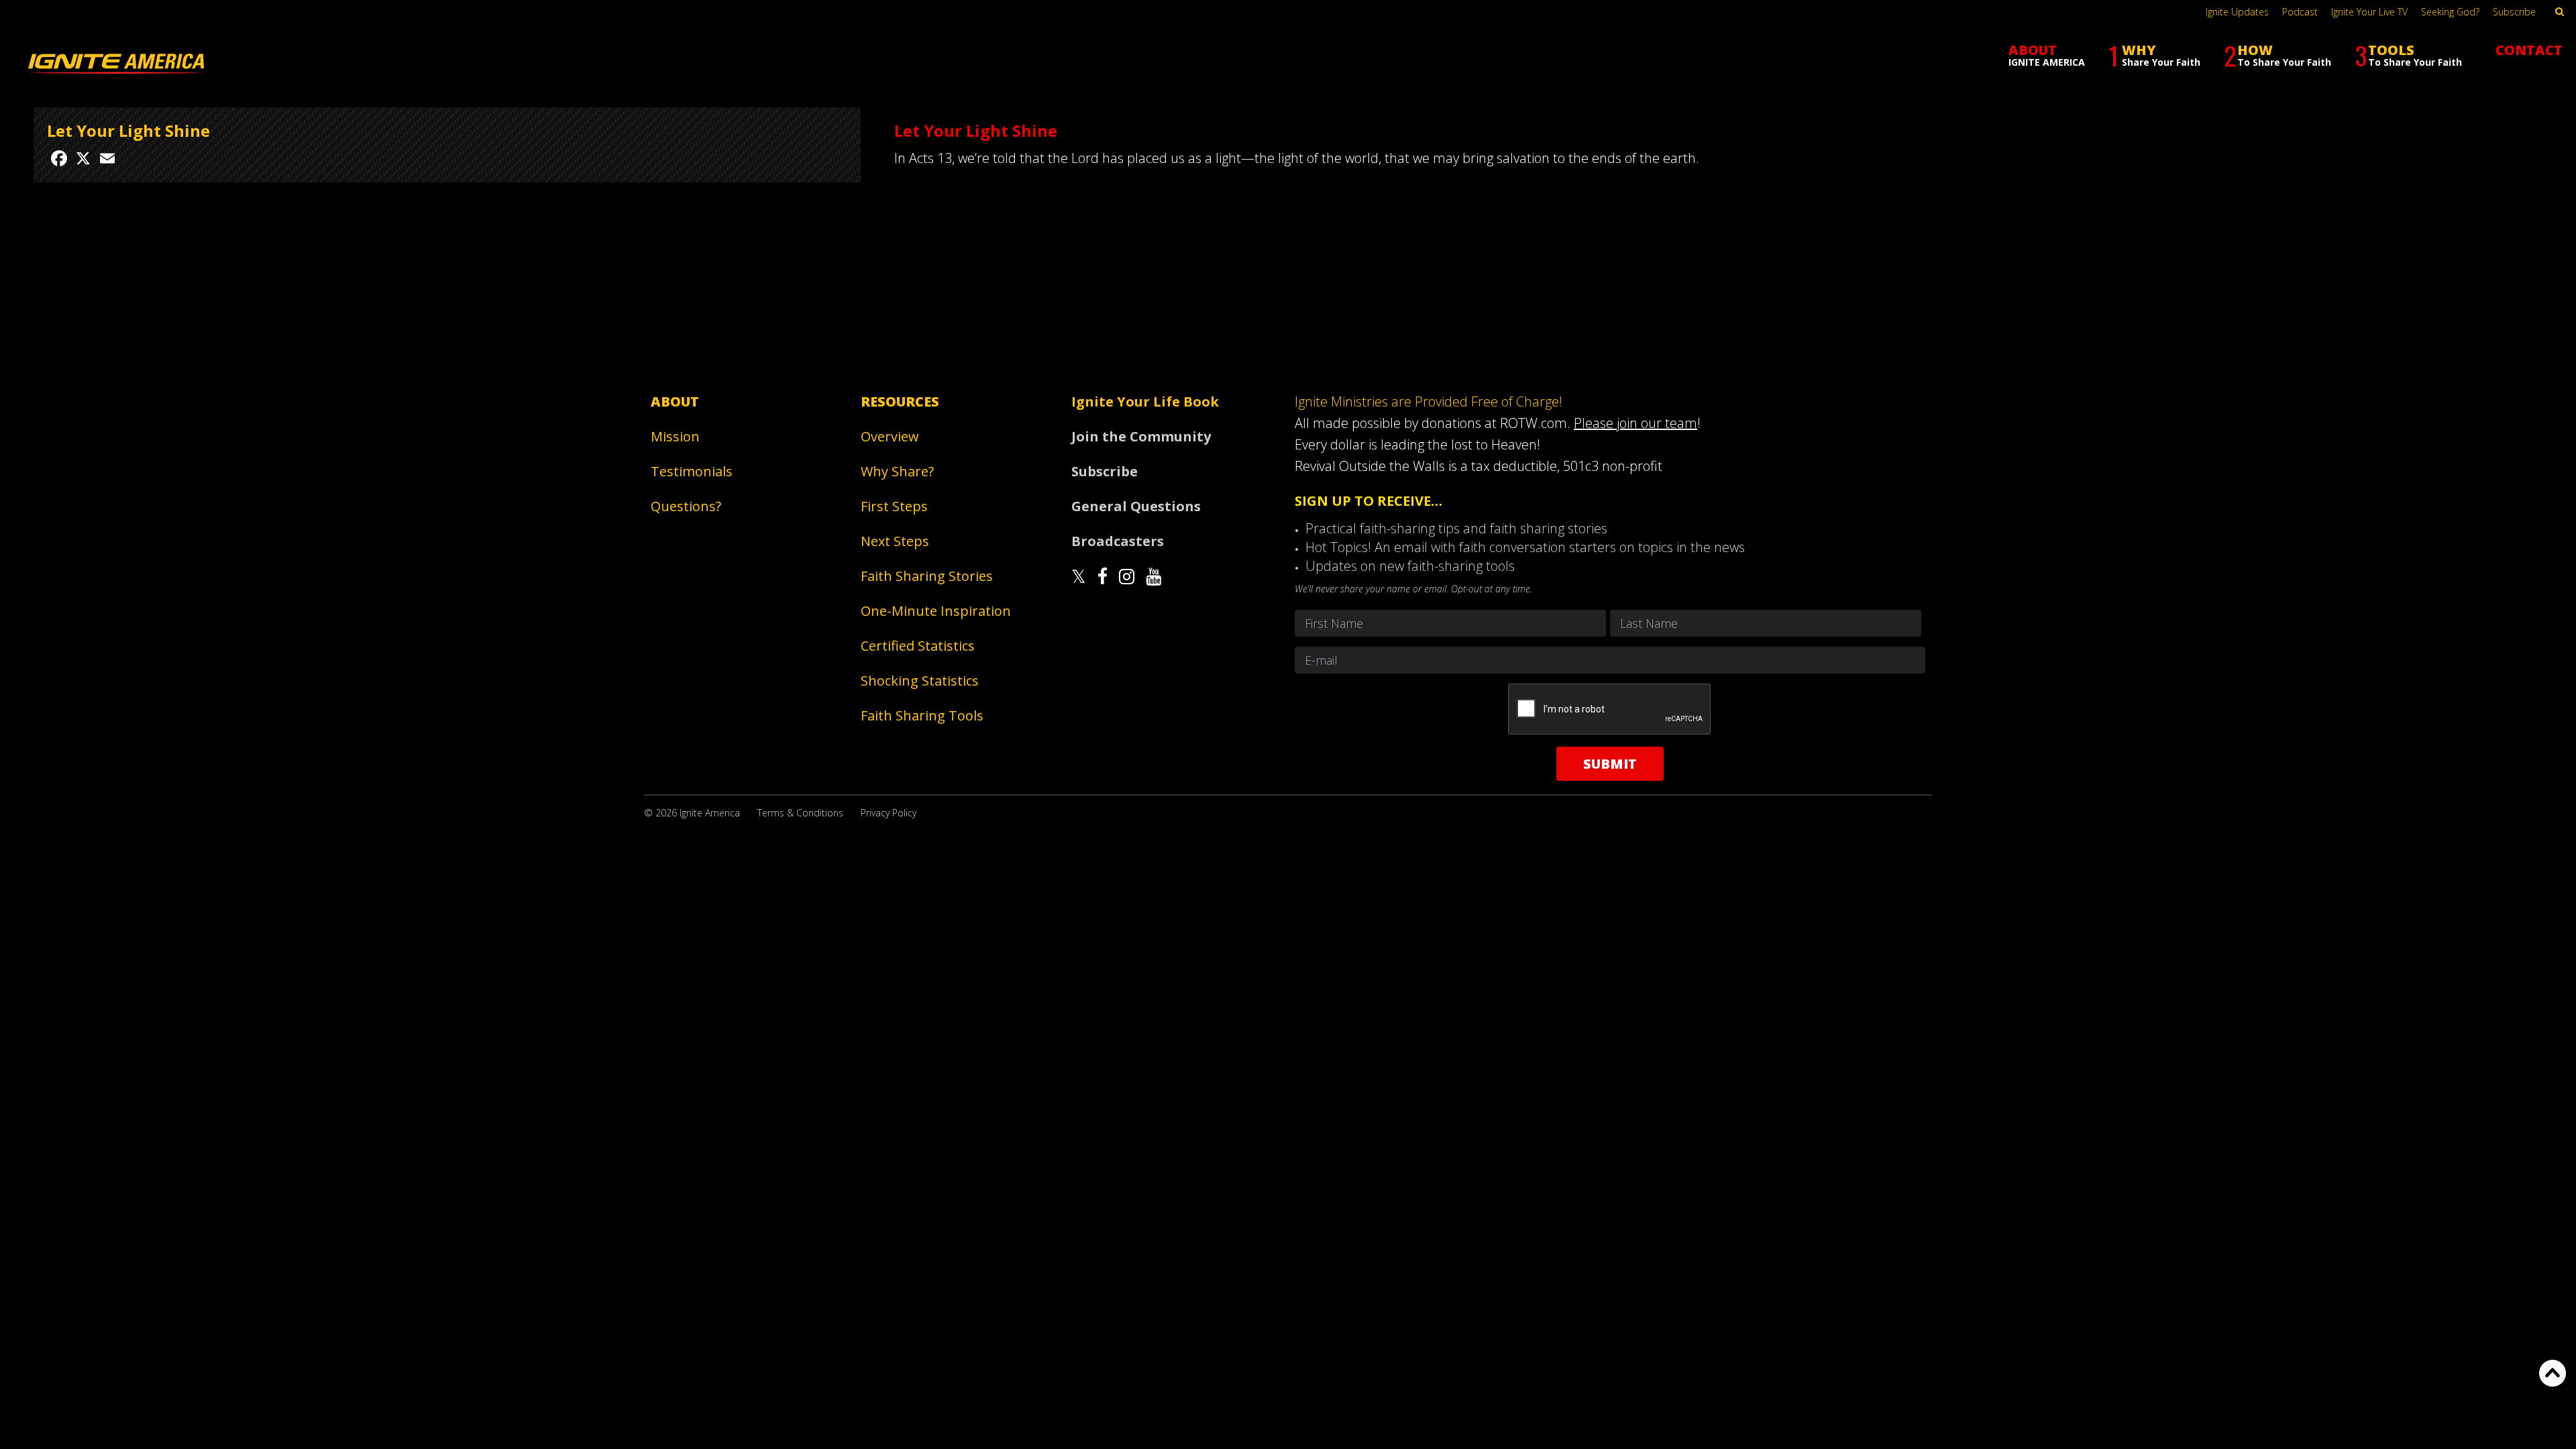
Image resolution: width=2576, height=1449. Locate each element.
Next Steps (895, 541)
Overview (890, 436)
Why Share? (897, 471)
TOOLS (2408, 55)
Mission (675, 436)
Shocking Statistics (920, 681)
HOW (2277, 55)
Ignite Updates (2237, 12)
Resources (900, 401)
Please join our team (1635, 423)
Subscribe (2514, 12)
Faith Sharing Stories (927, 576)
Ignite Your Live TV (2369, 12)
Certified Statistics (918, 646)
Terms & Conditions (800, 813)
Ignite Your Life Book (1145, 401)
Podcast (2300, 12)
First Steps (894, 506)
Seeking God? (2450, 12)
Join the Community (1141, 436)
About (675, 401)
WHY (2154, 55)
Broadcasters (1118, 541)
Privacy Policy (889, 813)
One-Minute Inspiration (936, 611)
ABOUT (2047, 55)
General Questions (1136, 506)
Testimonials (692, 471)
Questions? (686, 506)
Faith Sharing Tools (922, 715)
